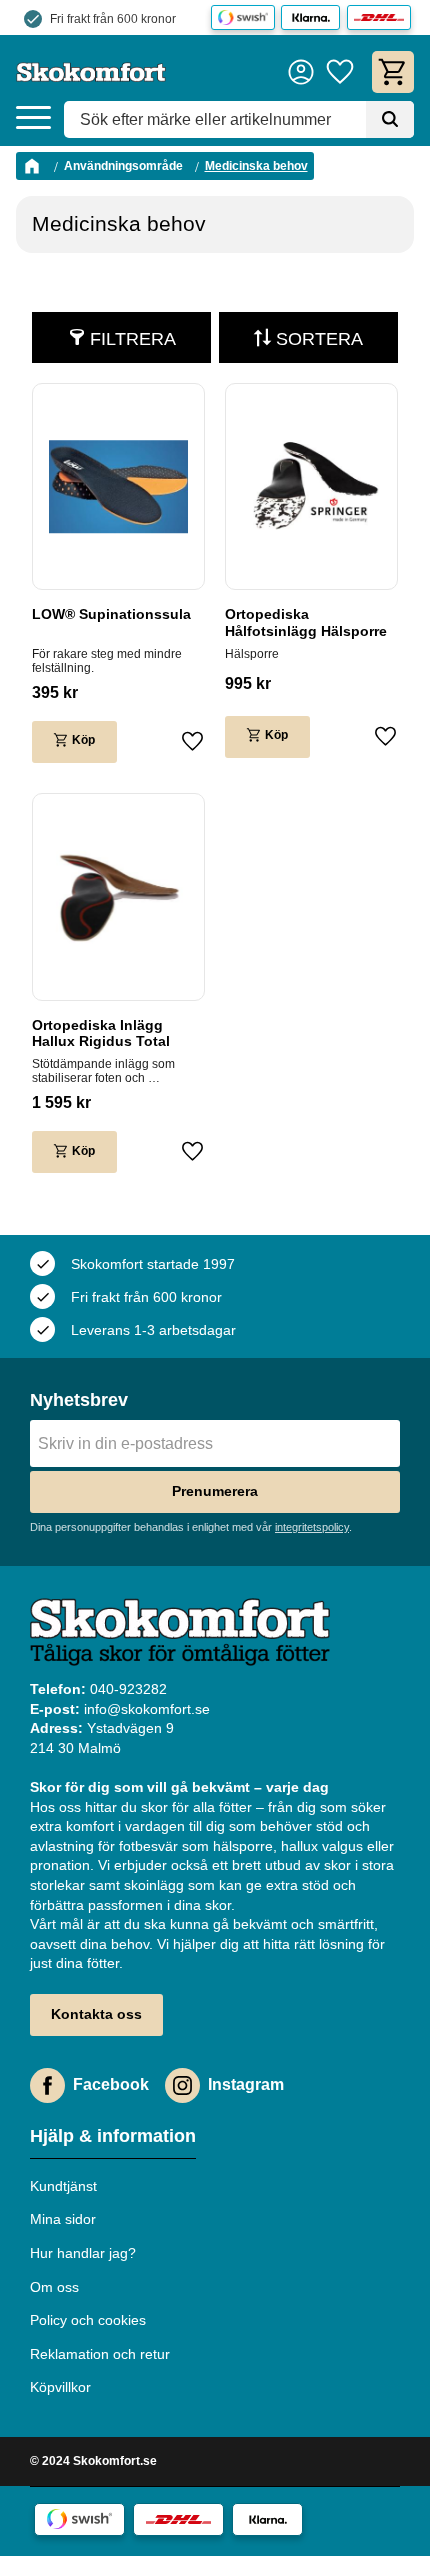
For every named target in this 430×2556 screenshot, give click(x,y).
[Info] (74, 742)
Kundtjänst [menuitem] (63, 2186)
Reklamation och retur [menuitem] (100, 2354)
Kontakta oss (96, 2014)
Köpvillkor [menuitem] (60, 2387)
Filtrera (133, 339)
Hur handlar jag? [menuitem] (83, 2253)
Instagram (246, 2084)
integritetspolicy (312, 1527)
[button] (33, 118)
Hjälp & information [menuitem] (113, 2136)
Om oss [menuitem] (54, 2287)
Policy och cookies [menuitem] (88, 2320)
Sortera (319, 339)
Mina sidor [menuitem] (63, 2219)
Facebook (111, 2084)
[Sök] (390, 120)
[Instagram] (182, 2085)
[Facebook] (47, 2085)
